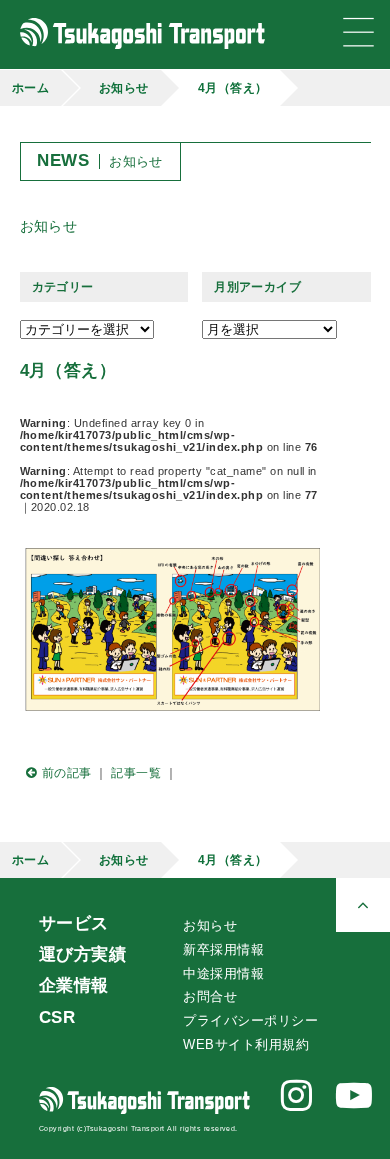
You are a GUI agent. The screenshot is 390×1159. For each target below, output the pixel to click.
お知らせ (124, 88)
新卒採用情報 (223, 949)
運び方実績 (82, 954)
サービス (74, 923)
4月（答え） (233, 88)
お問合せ (210, 996)
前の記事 (67, 773)
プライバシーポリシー (250, 1020)
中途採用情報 (223, 973)
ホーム (30, 88)
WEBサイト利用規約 (246, 1044)
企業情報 (74, 985)
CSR (57, 1017)
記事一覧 (136, 773)
